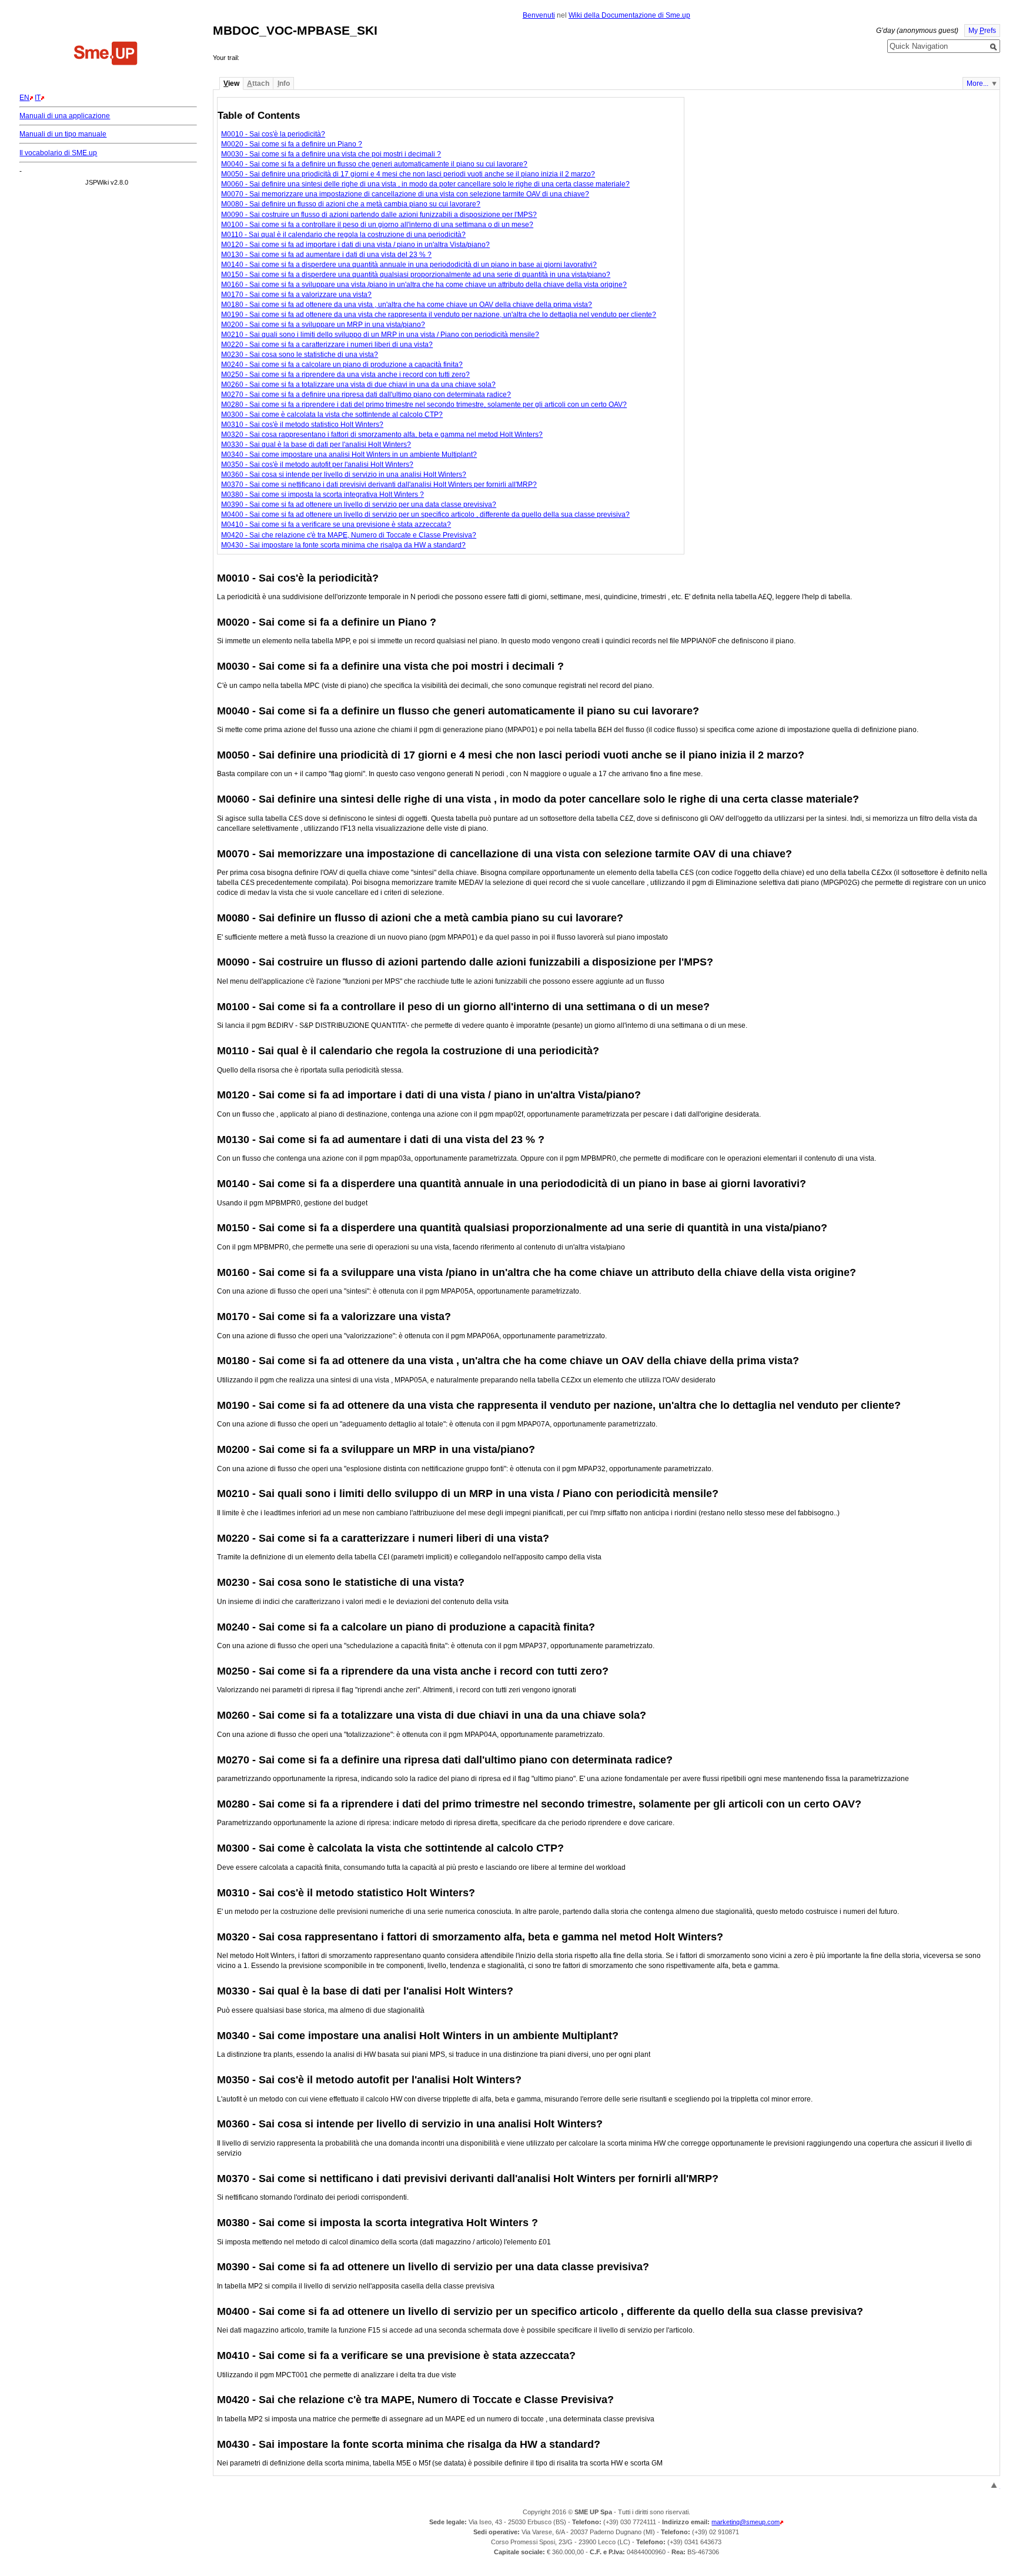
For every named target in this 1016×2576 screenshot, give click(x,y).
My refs (982, 31)
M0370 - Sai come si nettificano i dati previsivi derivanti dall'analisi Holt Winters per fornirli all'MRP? (379, 485)
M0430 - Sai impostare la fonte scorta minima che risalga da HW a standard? (343, 545)
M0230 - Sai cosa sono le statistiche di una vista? (300, 355)
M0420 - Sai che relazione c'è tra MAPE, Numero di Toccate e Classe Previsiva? (349, 535)
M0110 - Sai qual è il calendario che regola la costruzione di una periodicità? (343, 235)
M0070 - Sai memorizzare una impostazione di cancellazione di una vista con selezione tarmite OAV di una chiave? (405, 194)
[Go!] (994, 47)
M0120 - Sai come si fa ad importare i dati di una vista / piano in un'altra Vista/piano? (355, 245)
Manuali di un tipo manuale (63, 134)
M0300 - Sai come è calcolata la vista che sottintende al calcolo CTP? (332, 415)
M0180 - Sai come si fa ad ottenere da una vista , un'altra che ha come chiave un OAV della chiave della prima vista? (407, 305)
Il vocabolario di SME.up (58, 153)
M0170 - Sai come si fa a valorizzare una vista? (296, 295)
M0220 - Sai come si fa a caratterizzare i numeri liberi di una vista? (327, 345)
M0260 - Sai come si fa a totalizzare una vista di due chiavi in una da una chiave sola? (358, 385)
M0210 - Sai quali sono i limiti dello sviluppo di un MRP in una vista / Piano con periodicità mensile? (380, 335)
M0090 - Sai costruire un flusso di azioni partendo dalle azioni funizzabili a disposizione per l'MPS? (379, 215)
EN (24, 98)
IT (38, 98)
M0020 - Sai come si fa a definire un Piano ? (292, 144)
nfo (284, 83)
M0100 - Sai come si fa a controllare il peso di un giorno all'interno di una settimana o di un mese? (377, 225)
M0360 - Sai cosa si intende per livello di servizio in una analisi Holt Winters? (344, 475)
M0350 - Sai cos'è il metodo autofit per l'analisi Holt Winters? (317, 465)
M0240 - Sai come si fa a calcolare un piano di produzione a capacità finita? (342, 365)
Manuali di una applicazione (65, 116)
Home (106, 55)
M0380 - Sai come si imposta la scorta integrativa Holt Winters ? (322, 495)
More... (977, 83)
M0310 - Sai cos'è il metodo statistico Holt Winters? (302, 425)
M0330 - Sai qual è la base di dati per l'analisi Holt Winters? (316, 445)
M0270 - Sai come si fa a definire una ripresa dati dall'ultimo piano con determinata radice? (366, 395)
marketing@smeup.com (746, 2522)
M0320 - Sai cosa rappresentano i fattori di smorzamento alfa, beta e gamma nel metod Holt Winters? (382, 435)
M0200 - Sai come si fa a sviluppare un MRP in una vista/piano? (323, 325)
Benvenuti (539, 15)
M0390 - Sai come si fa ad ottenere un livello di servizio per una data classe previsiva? (359, 504)
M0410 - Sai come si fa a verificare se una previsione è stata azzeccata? (336, 524)
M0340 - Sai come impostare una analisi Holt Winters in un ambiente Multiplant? (349, 455)
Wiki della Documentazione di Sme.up (629, 15)
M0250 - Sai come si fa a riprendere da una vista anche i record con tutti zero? (345, 375)
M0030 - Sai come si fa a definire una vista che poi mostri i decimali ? (331, 154)
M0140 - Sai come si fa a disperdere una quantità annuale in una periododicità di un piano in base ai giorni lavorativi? (409, 265)
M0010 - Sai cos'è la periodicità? (273, 134)
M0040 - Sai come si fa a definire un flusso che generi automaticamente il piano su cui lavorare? (374, 164)
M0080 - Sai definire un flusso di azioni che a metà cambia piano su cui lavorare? (351, 204)
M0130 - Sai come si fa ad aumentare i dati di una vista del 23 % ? (326, 255)
